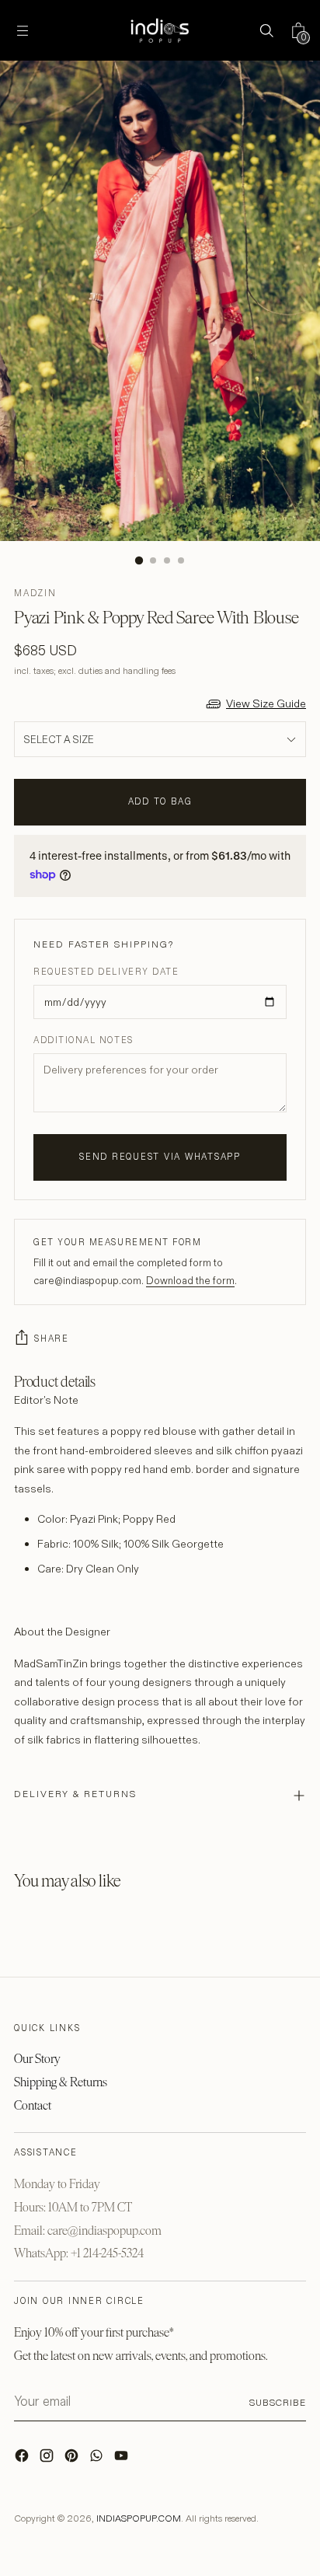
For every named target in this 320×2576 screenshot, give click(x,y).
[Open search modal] (266, 31)
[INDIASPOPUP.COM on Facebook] (23, 2459)
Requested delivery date (106, 972)
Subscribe (278, 2402)
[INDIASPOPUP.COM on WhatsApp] (98, 2459)
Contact (33, 2105)
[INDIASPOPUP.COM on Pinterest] (73, 2459)
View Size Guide (266, 703)
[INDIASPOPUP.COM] (160, 30)
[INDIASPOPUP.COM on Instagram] (48, 2459)
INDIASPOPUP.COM (139, 2518)
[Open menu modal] (22, 31)
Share (52, 1339)
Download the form (190, 1280)
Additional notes (83, 1040)
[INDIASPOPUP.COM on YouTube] (123, 2459)
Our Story (37, 2059)
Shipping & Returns (61, 2082)
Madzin (35, 593)
